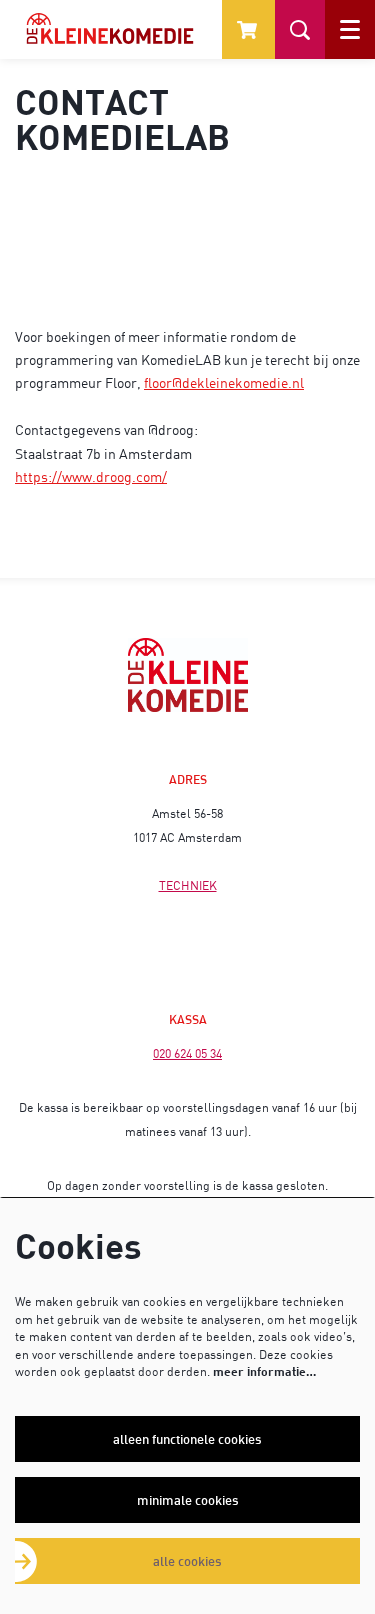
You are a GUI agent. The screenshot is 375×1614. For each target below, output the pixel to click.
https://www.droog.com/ (91, 476)
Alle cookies (187, 1561)
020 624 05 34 (187, 1053)
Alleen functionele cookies (187, 1439)
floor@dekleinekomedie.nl (224, 382)
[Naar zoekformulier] (300, 29)
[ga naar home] (110, 28)
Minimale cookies (188, 1500)
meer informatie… (264, 1371)
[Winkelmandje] (249, 29)
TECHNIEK (188, 885)
